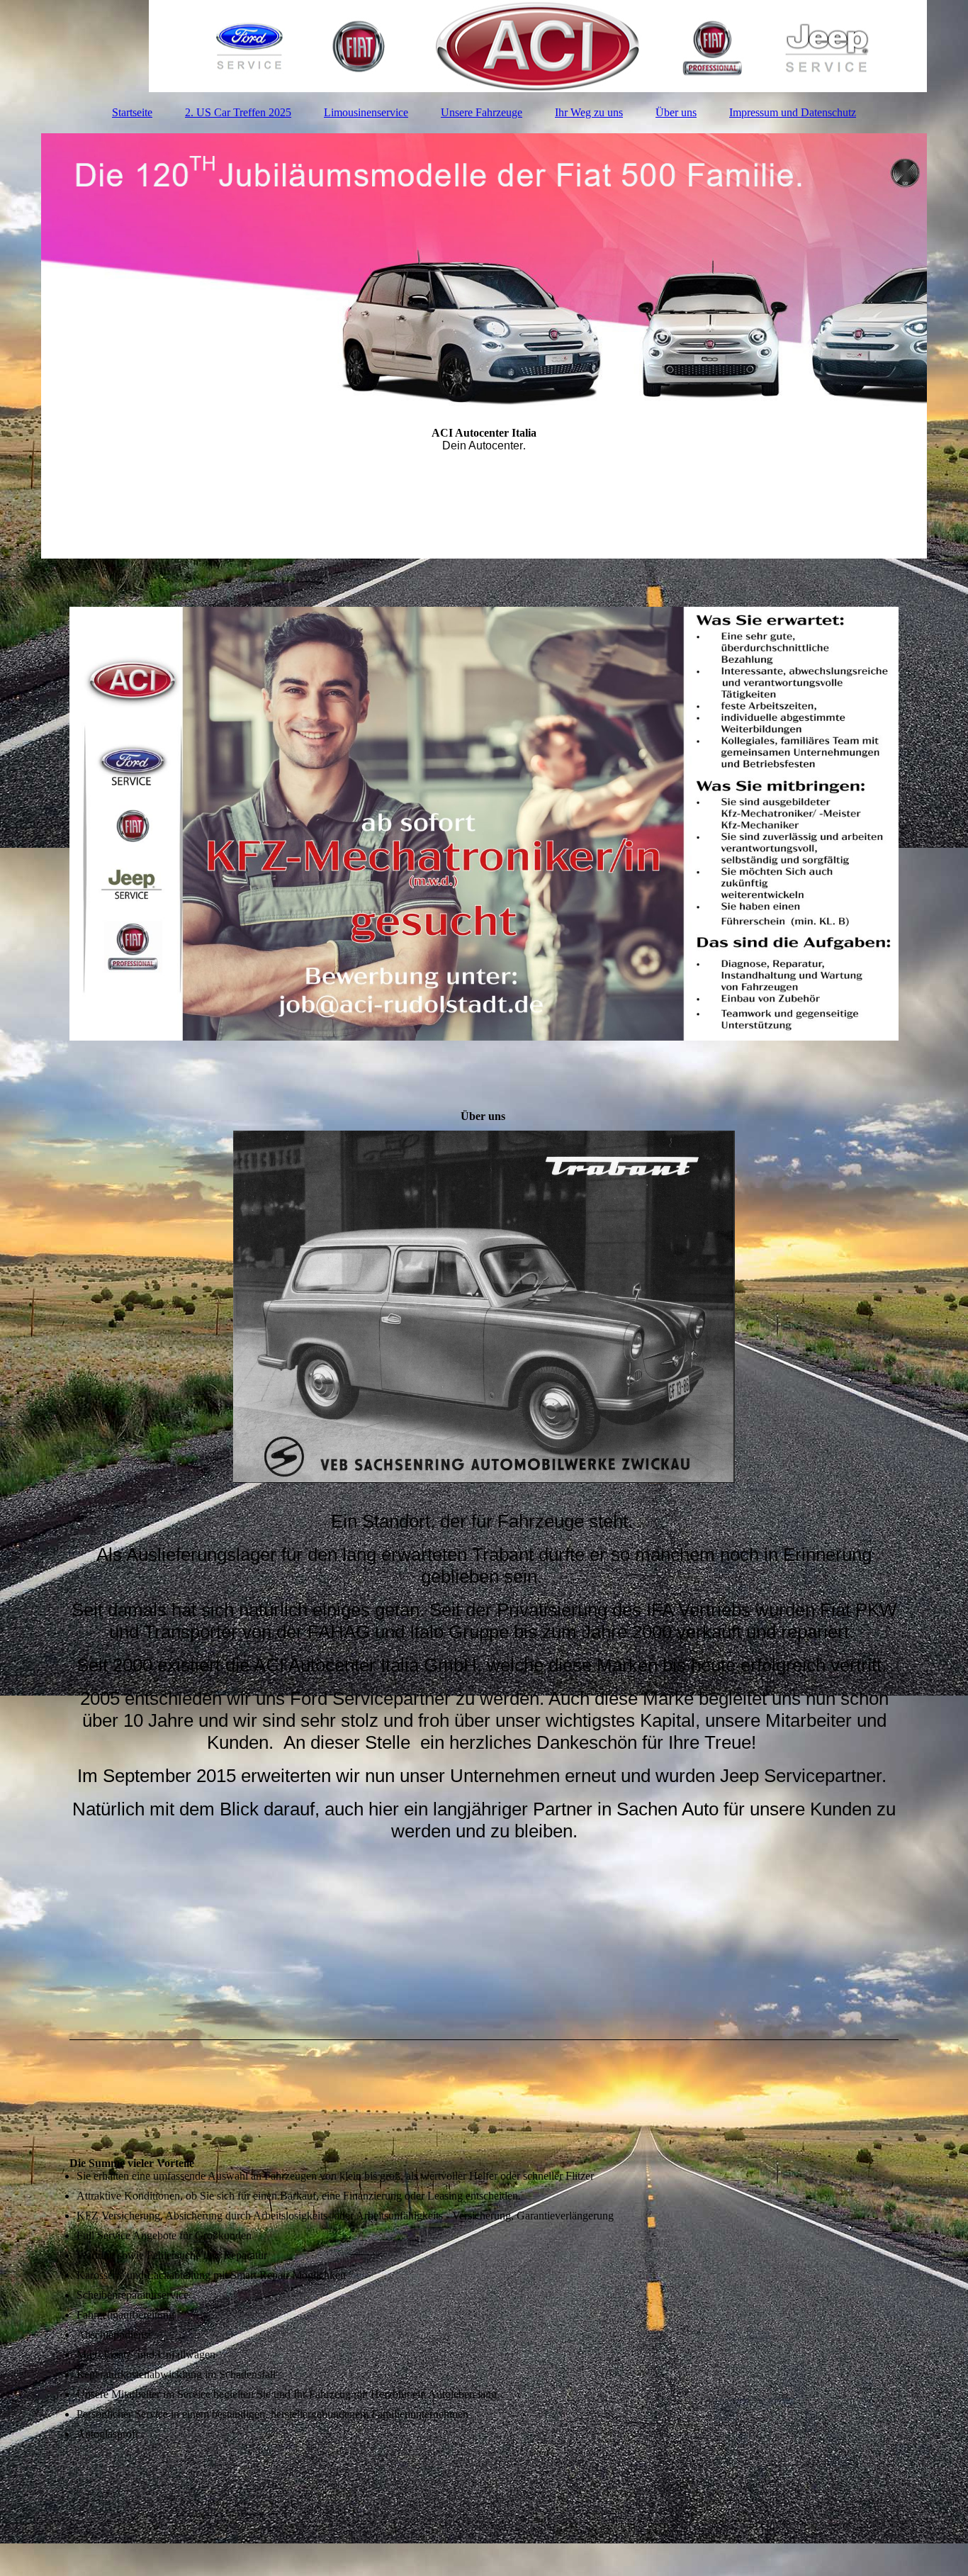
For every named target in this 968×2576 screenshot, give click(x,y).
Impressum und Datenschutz (793, 112)
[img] (484, 46)
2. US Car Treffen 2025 (238, 112)
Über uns (676, 112)
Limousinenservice (366, 112)
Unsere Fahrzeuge (482, 112)
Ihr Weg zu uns (589, 112)
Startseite (132, 112)
